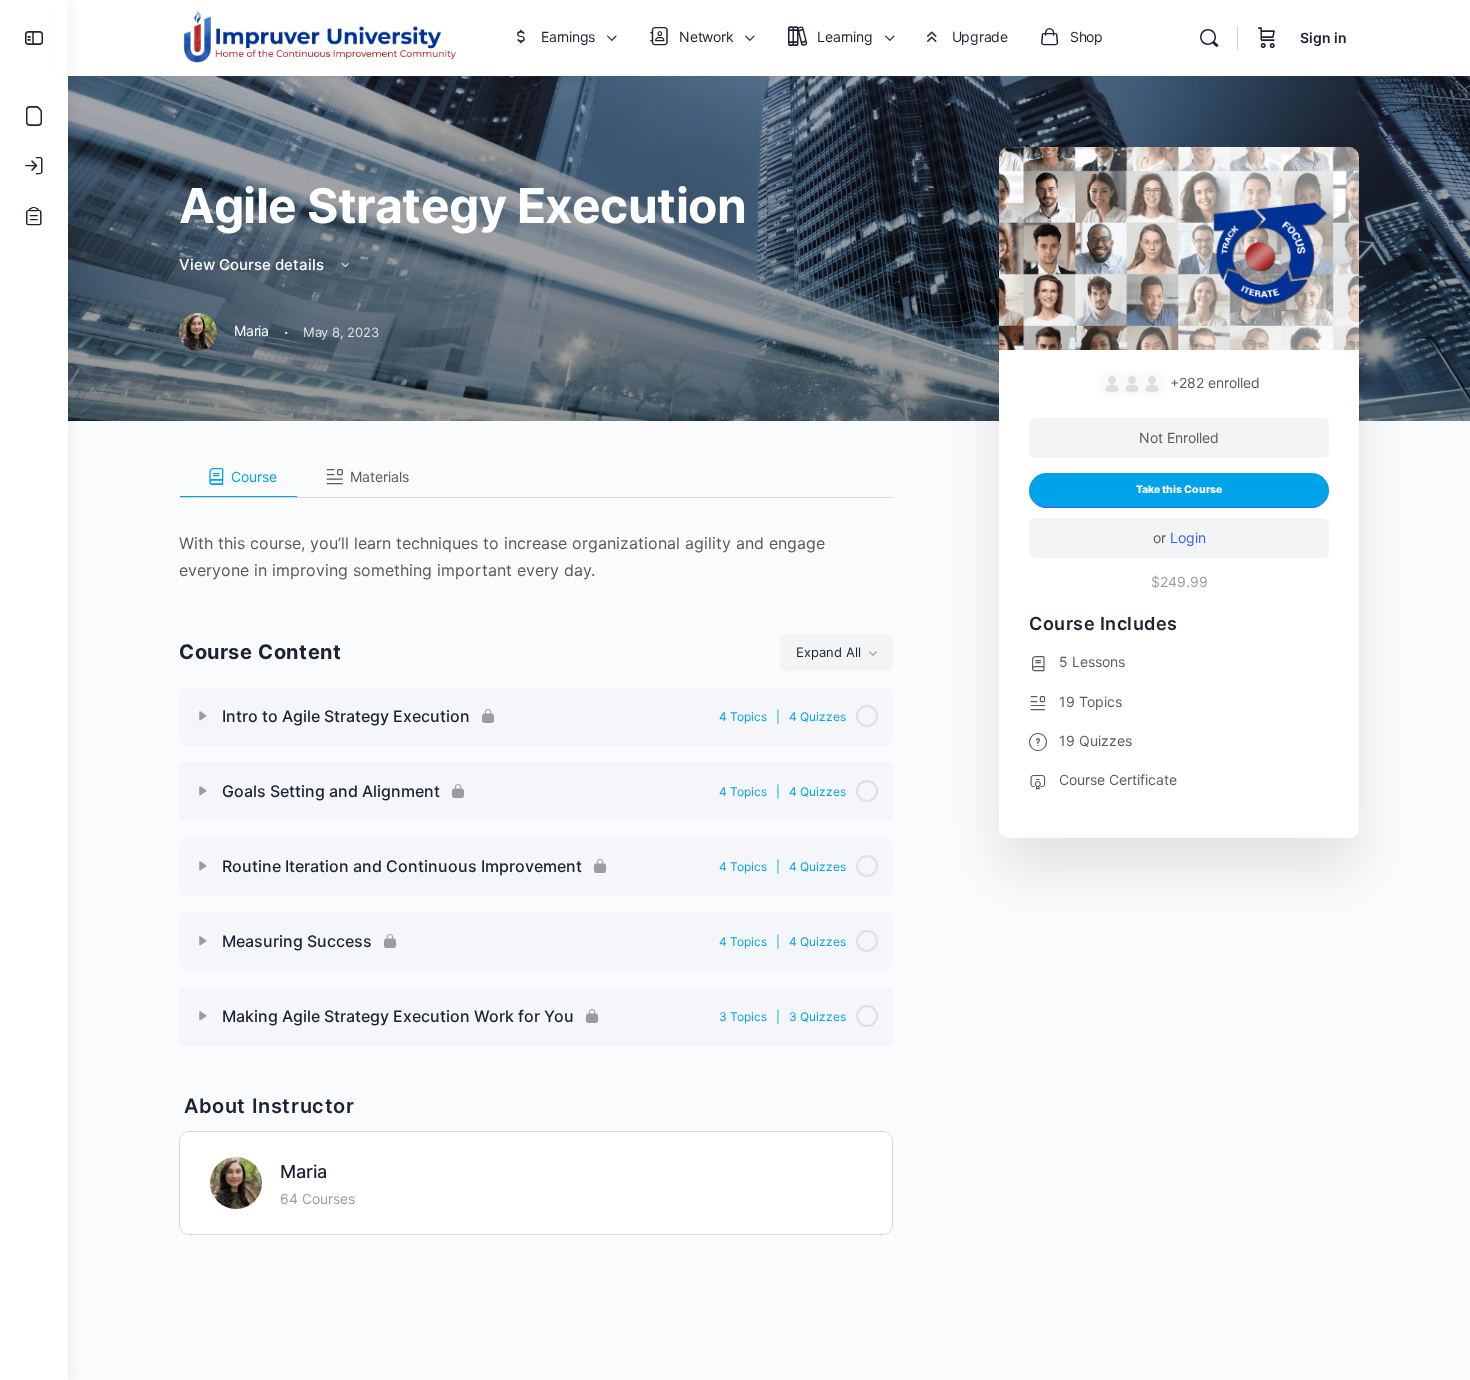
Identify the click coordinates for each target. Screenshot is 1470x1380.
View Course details (253, 264)
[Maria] (236, 1181)
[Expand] (203, 716)
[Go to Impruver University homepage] (319, 36)
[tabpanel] (536, 541)
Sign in (1323, 37)
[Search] (1209, 38)
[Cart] (1267, 38)
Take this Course (1179, 489)
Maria (303, 1171)
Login (1188, 537)
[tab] (238, 477)
